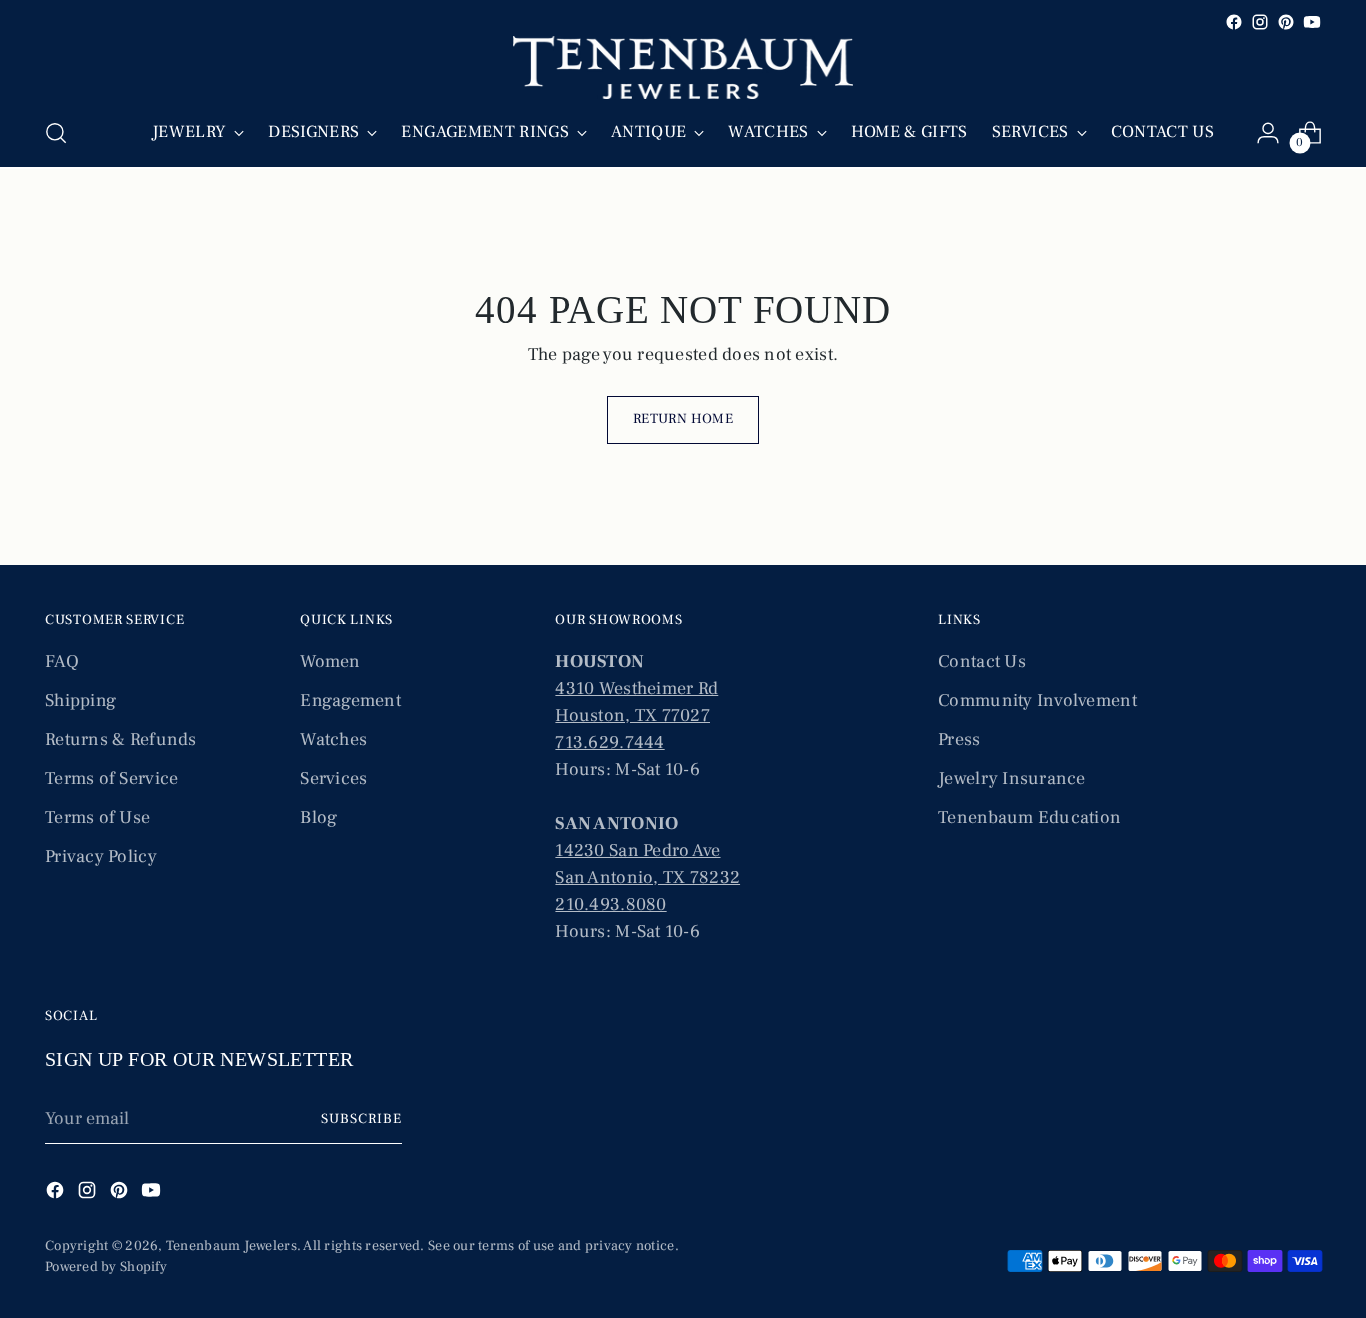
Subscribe (361, 1119)
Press (959, 739)
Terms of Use (97, 817)
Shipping (80, 700)
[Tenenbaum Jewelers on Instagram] (1260, 22)
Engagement (350, 700)
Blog (318, 817)
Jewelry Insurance (1012, 778)
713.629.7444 (609, 742)
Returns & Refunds (121, 739)
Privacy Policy (101, 856)
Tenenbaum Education (1029, 817)
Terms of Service (111, 778)
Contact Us (982, 661)
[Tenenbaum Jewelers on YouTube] (1312, 22)
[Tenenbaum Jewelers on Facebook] (1234, 22)
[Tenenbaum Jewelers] (683, 67)
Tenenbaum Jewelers (231, 1246)
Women (330, 661)
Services (333, 778)
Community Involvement (1037, 700)
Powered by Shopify (106, 1267)
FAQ (62, 661)
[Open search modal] (56, 133)
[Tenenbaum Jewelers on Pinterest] (1286, 22)
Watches (333, 739)
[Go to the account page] (1268, 133)
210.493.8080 (610, 904)
